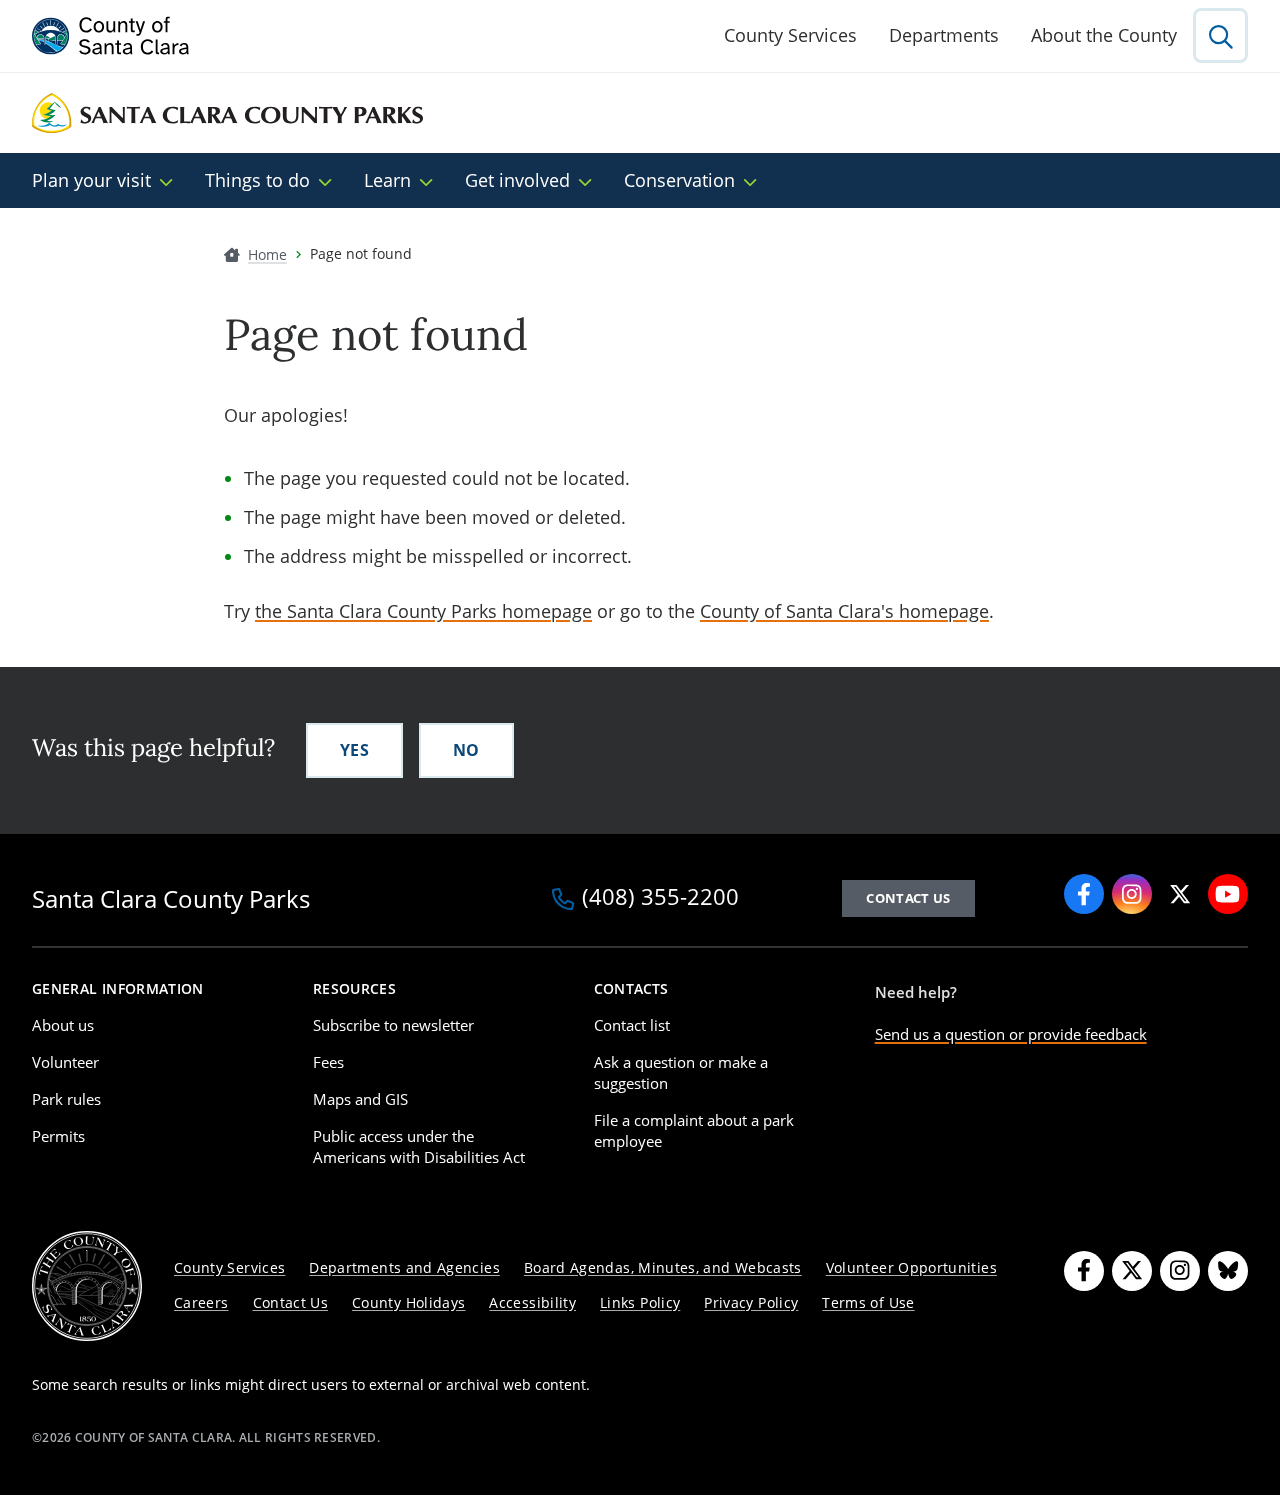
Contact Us (291, 1302)
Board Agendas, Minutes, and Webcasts (663, 1267)
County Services (790, 35)
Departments (944, 35)
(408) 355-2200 (660, 898)
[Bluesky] (1228, 1271)
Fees (328, 1062)
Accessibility (532, 1302)
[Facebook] (1084, 1271)
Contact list (632, 1025)
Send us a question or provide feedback (1011, 1034)
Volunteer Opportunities (911, 1267)
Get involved (517, 180)
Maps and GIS (360, 1099)
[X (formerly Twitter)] (1132, 1271)
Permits (58, 1136)
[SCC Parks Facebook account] (1084, 894)
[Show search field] (1220, 35)
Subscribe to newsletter (393, 1025)
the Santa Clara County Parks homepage (423, 611)
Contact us (908, 898)
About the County (1104, 35)
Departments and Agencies (404, 1267)
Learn (387, 180)
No (466, 750)
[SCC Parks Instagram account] (1132, 894)
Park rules (66, 1099)
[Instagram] (1180, 1271)
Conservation (679, 180)
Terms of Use (868, 1302)
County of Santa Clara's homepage (844, 611)
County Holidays (408, 1302)
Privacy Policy (751, 1302)
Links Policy (640, 1302)
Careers (201, 1302)
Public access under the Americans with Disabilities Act (419, 1146)
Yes (354, 750)
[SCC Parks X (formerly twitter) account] (1180, 894)
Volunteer (65, 1062)
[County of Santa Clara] (111, 36)
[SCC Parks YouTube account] (1228, 894)
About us (63, 1025)
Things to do (257, 180)
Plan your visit (91, 180)
